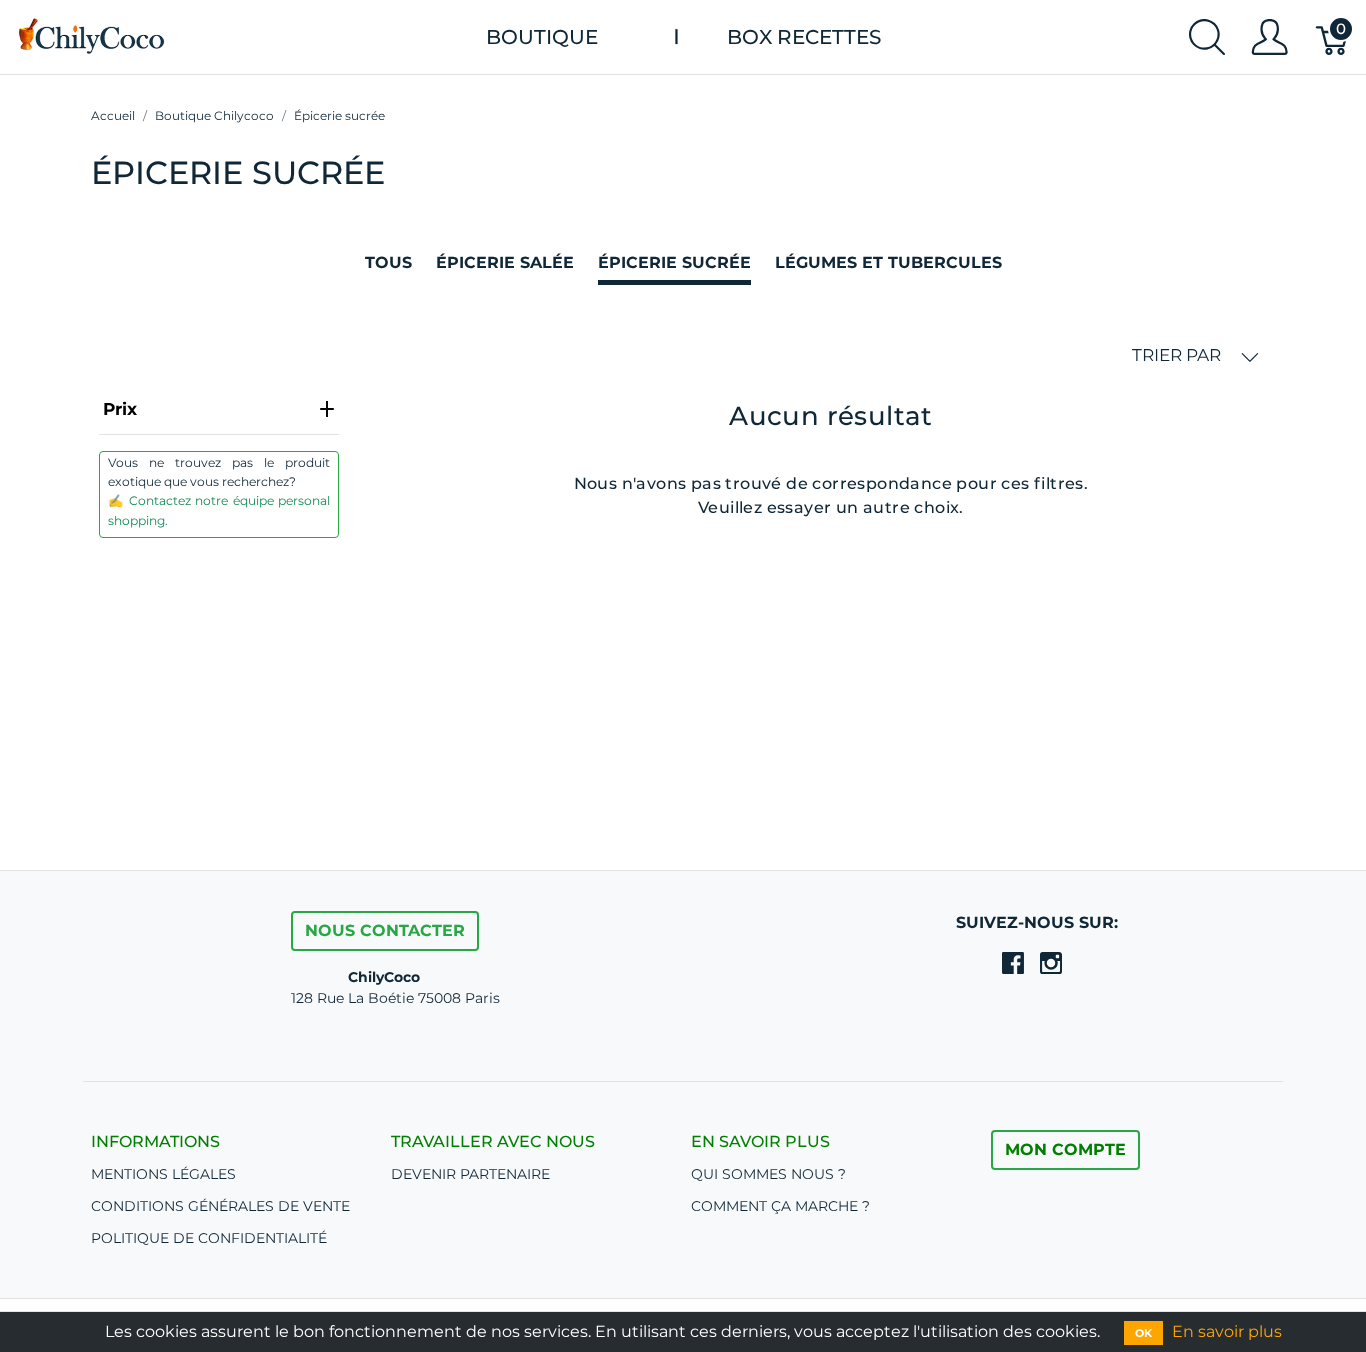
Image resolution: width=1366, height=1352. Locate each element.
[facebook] (1013, 963)
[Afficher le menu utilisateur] (1269, 37)
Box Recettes (804, 37)
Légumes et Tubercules (888, 262)
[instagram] (1051, 963)
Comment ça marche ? (780, 1206)
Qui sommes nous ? (768, 1174)
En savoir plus (1227, 1331)
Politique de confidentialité (209, 1238)
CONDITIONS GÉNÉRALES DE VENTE (220, 1206)
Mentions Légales (163, 1174)
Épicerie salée (505, 262)
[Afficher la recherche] (1207, 37)
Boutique (542, 37)
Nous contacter (385, 930)
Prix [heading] (120, 409)
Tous (388, 262)
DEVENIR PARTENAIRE (470, 1174)
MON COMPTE (1065, 1149)
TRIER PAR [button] (1178, 355)
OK (1143, 1333)
